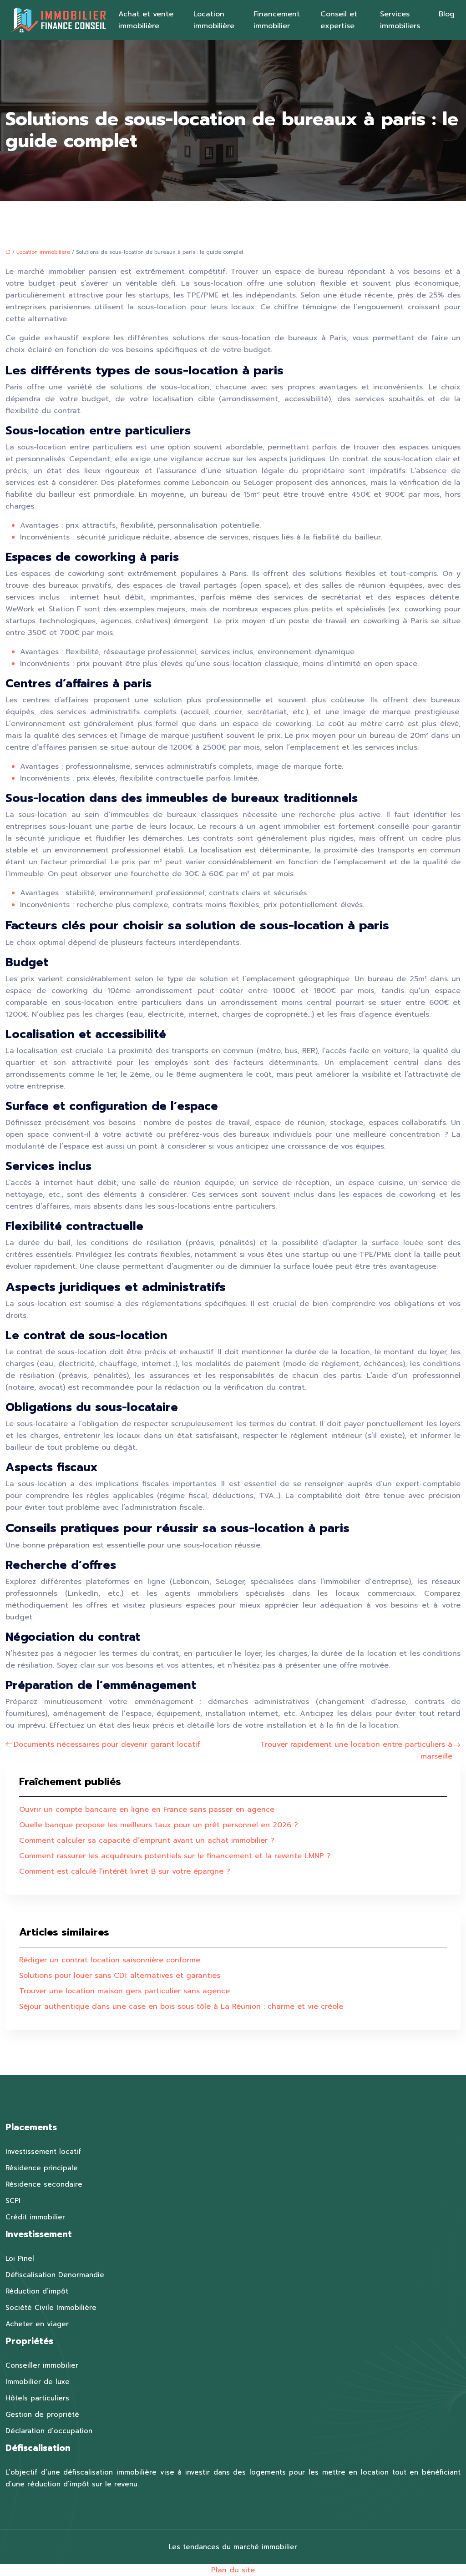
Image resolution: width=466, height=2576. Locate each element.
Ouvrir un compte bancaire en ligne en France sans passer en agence (147, 1810)
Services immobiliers (400, 20)
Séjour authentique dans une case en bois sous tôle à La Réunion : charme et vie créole (181, 2006)
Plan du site (233, 2570)
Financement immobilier (277, 20)
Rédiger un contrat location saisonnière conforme (110, 1960)
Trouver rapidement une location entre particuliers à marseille (356, 1750)
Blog (447, 14)
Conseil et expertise (339, 20)
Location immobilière (214, 20)
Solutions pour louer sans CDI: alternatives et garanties (120, 1976)
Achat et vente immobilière (146, 20)
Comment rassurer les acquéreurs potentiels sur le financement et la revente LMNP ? (175, 1856)
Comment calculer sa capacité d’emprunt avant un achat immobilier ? (147, 1840)
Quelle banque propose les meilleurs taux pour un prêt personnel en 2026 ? (159, 1825)
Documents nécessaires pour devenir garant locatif (107, 1744)
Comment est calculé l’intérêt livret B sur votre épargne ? (125, 1871)
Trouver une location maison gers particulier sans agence (124, 1991)
